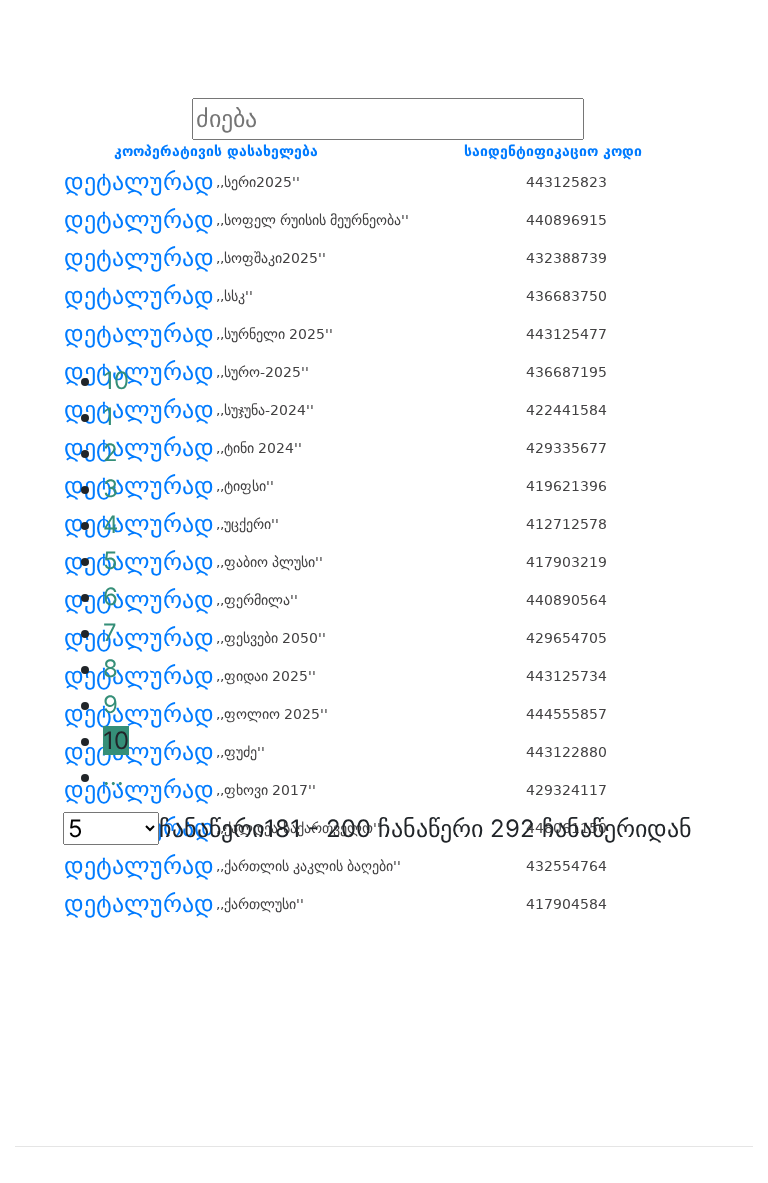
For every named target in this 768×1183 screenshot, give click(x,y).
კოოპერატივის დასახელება (216, 151)
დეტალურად (139, 182)
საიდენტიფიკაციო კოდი (553, 151)
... (113, 776)
